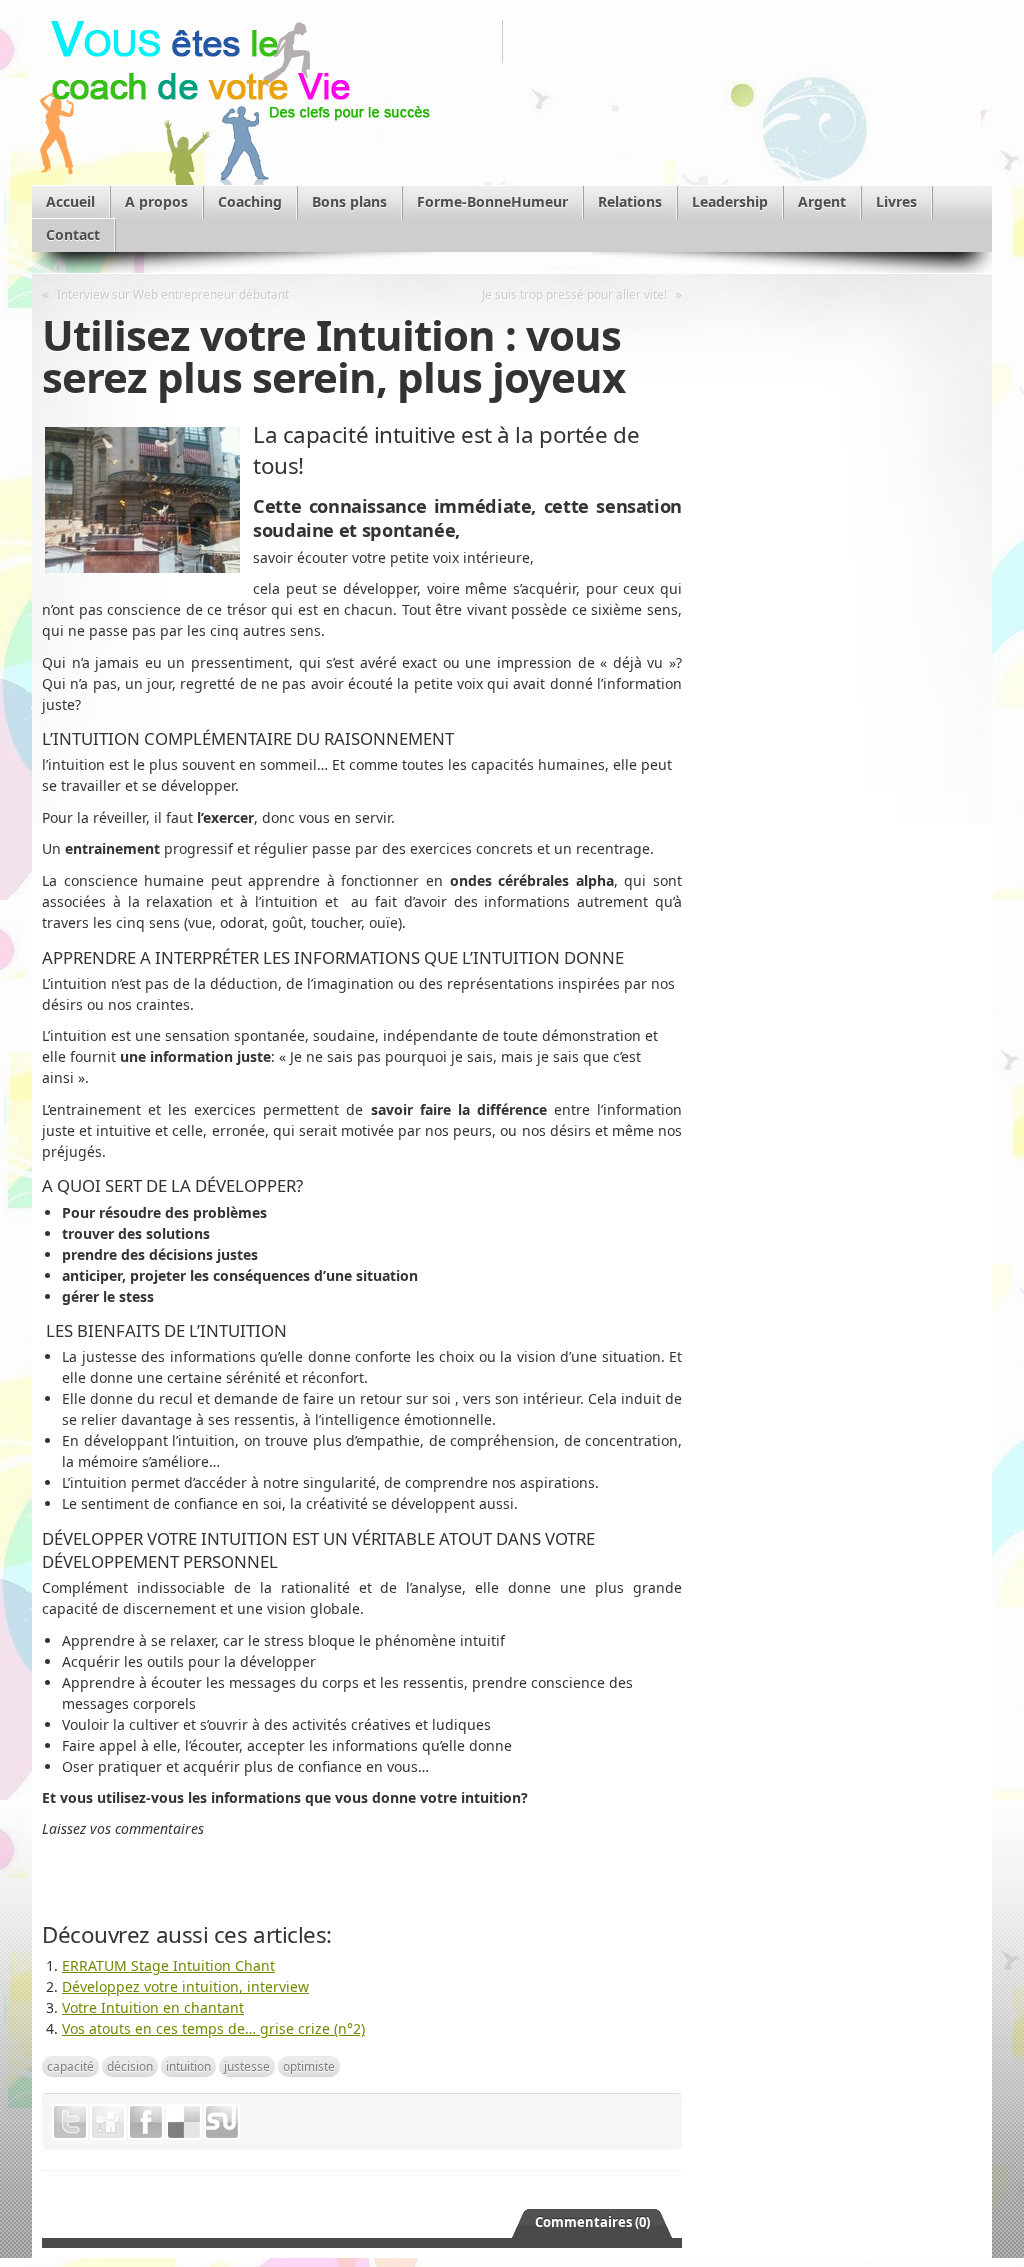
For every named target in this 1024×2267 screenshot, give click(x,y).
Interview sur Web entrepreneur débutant (173, 294)
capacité (70, 2066)
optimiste (309, 2066)
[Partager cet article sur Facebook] (146, 2122)
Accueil (70, 201)
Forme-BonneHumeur (492, 201)
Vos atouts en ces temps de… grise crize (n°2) (213, 2028)
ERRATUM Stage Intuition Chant (168, 1965)
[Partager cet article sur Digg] (108, 2122)
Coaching (250, 201)
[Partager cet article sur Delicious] (184, 2122)
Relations (630, 201)
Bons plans (349, 201)
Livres (896, 201)
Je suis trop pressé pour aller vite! (574, 294)
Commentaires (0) (592, 2222)
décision (130, 2066)
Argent (822, 201)
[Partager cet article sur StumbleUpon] (222, 2122)
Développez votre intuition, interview (185, 1986)
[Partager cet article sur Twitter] (70, 2122)
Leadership (730, 201)
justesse (247, 2066)
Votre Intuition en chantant (153, 2007)
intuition (188, 2066)
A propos (156, 201)
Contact (73, 234)
